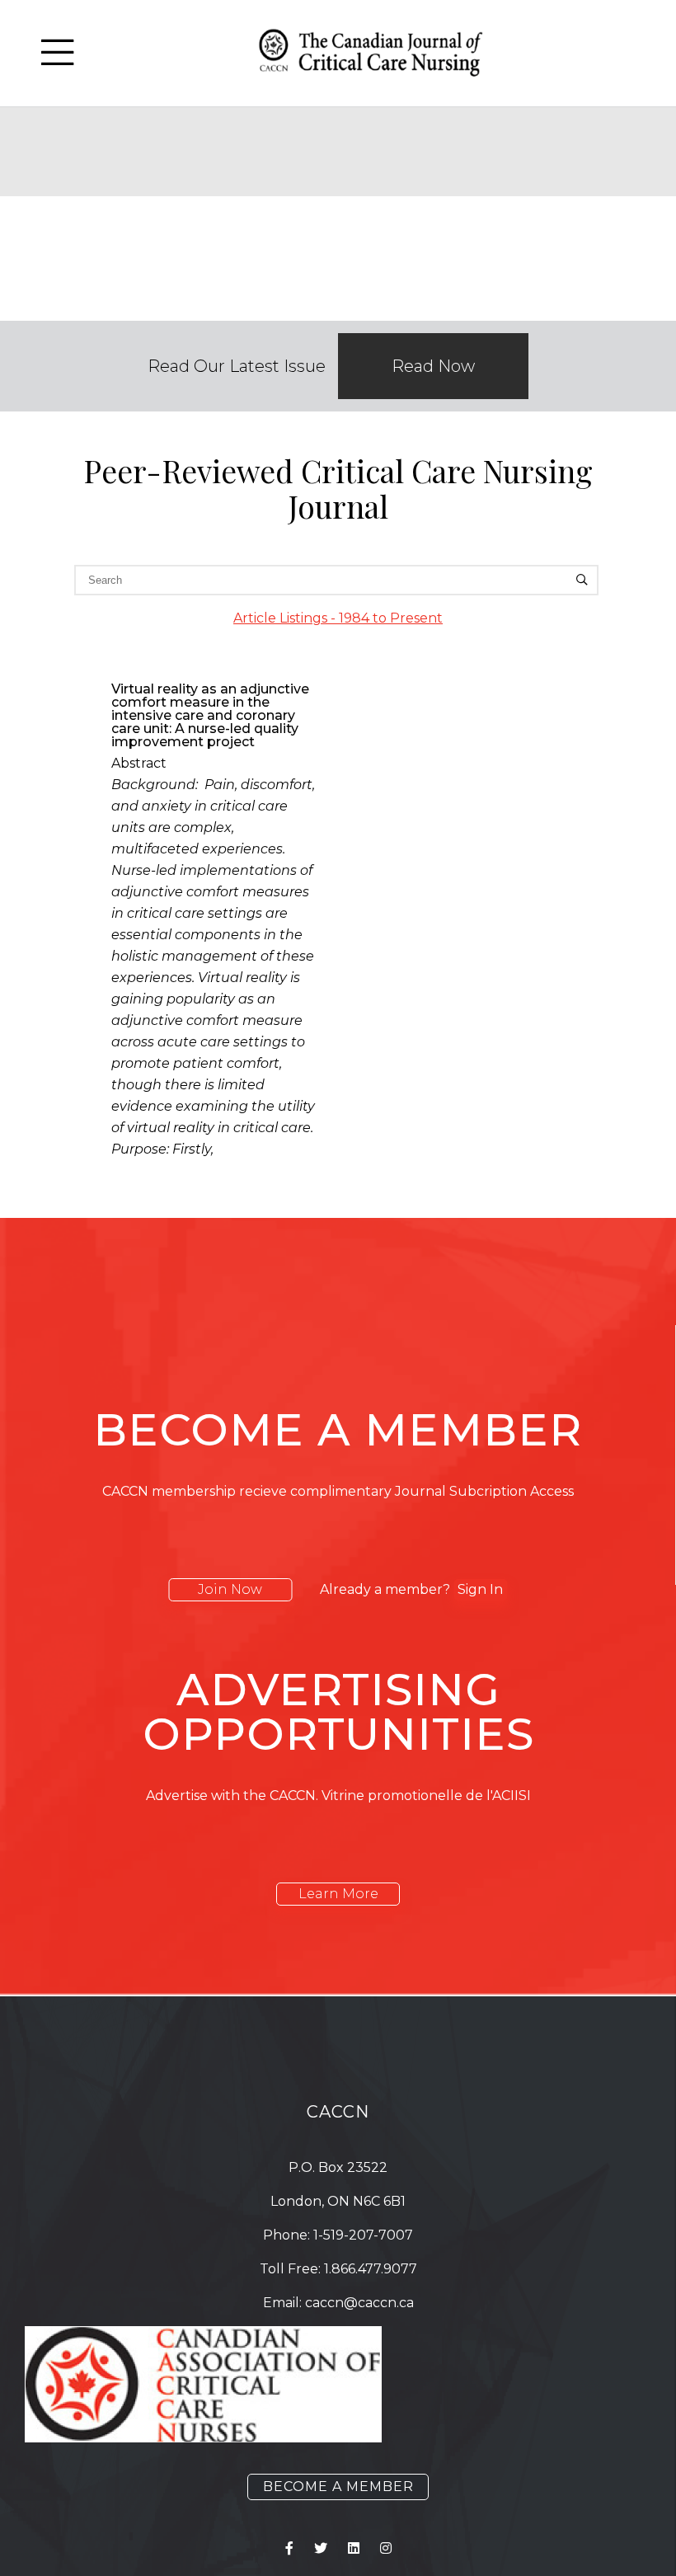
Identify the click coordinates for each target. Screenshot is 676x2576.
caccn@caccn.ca (359, 2303)
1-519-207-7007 (363, 2235)
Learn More (338, 1894)
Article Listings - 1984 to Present (338, 618)
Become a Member (338, 2487)
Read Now (433, 366)
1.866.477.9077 (371, 2269)
